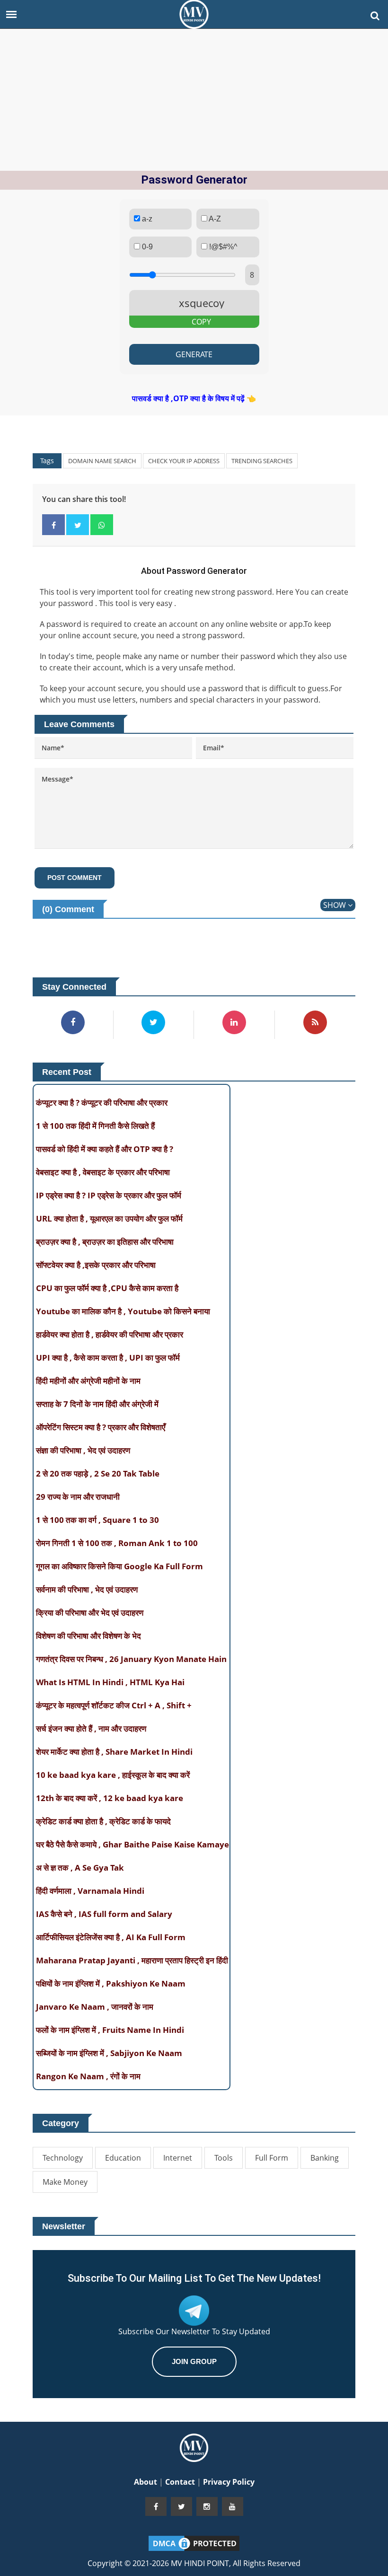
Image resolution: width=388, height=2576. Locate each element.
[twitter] (181, 2506)
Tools (224, 2158)
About (146, 2482)
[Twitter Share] (78, 525)
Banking (325, 2158)
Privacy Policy (229, 2482)
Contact (181, 2482)
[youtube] (233, 2506)
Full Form (272, 2158)
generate (194, 354)
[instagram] (207, 2506)
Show (335, 905)
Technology (63, 2158)
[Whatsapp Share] (102, 525)
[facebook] (156, 2506)
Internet (178, 2158)
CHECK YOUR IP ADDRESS (184, 461)
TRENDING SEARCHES (262, 461)
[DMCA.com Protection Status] (194, 2542)
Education (123, 2158)
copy (201, 322)
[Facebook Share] (53, 525)
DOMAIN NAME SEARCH (102, 461)
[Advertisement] (194, 100)
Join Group (194, 2361)
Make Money (65, 2182)
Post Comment (75, 878)
